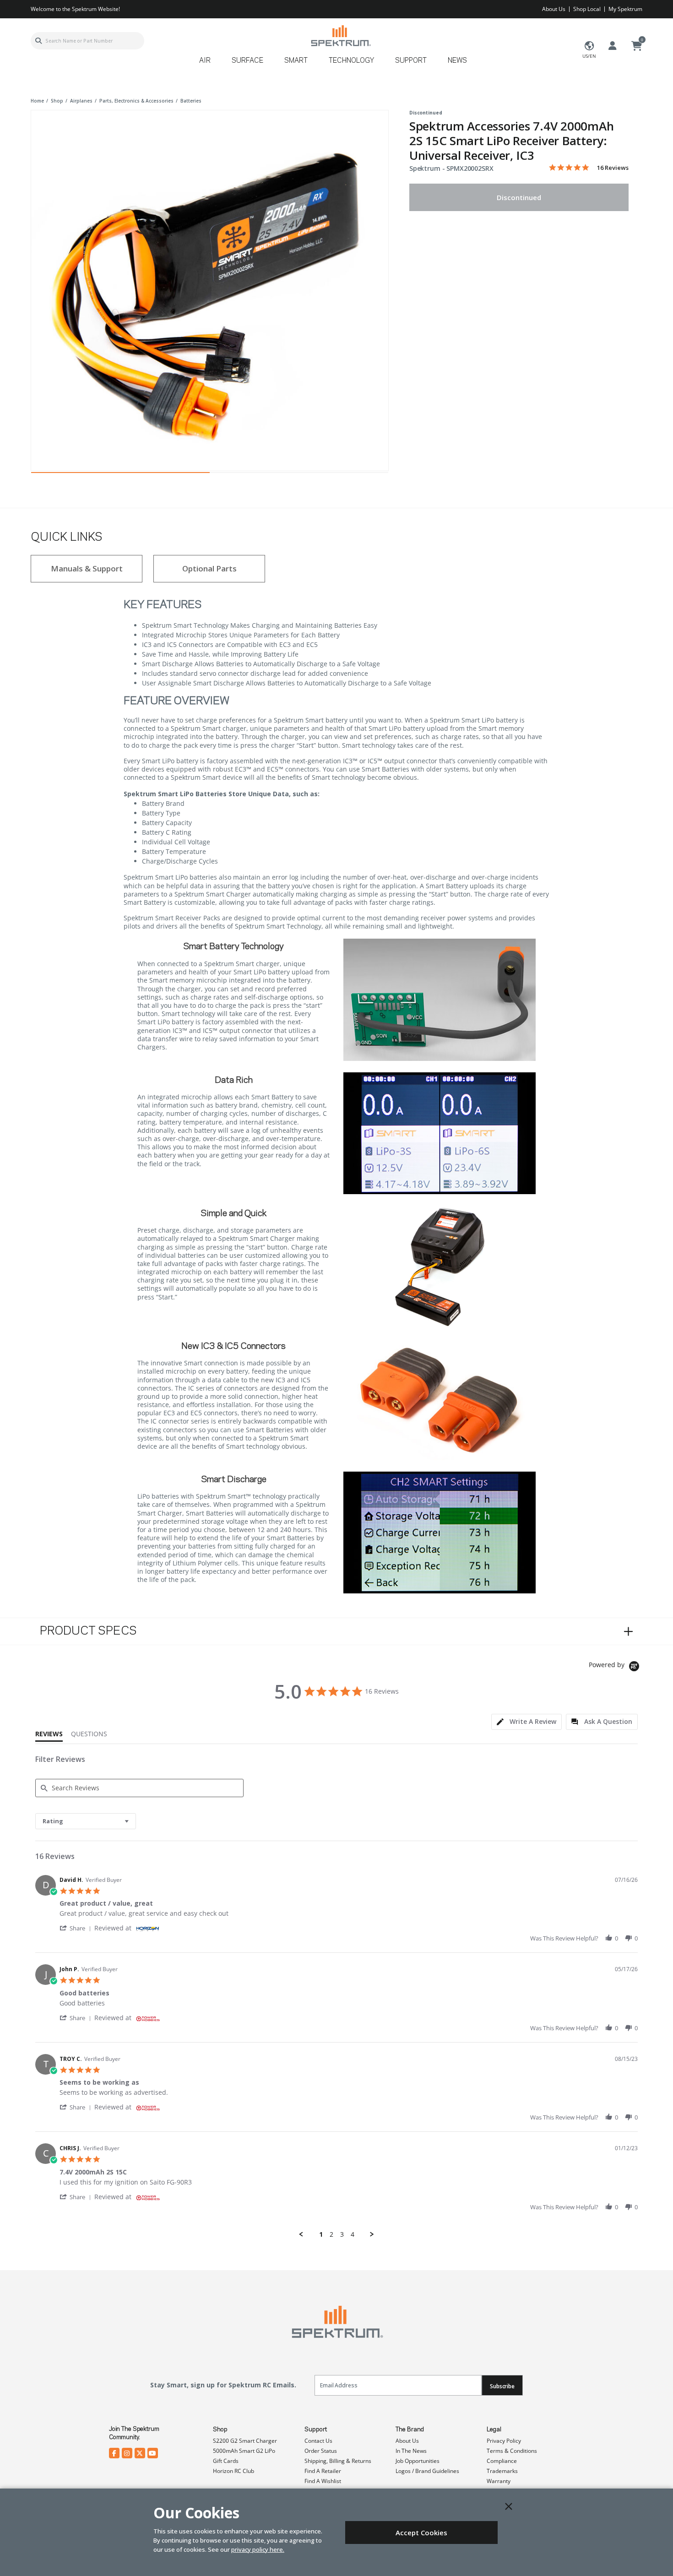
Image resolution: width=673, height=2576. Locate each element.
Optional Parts (209, 568)
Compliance (502, 2461)
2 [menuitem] (331, 2234)
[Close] (509, 2506)
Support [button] (411, 61)
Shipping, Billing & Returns (338, 2461)
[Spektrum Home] (340, 35)
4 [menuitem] (353, 2234)
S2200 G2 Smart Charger (245, 2441)
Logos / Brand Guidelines (427, 2471)
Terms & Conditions (512, 2451)
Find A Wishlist (323, 2481)
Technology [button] (351, 61)
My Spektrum (625, 9)
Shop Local (587, 9)
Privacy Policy (504, 2441)
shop (57, 101)
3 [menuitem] (342, 2234)
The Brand (410, 2429)
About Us (554, 9)
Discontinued (519, 197)
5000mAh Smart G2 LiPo (244, 2451)
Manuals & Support (87, 568)
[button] (77, 1928)
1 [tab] (120, 475)
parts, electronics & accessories (136, 101)
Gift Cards (226, 2461)
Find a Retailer (323, 2471)
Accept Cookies (421, 2533)
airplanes (81, 101)
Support (316, 2429)
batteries (191, 101)
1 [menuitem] (321, 2234)
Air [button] (205, 61)
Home (37, 101)
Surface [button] (247, 61)
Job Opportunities (418, 2461)
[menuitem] (209, 64)
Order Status (321, 2451)
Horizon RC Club (233, 2471)
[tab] (526, 1722)
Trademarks (502, 2471)
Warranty (499, 2481)
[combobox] (87, 41)
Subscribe (502, 2386)
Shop (220, 2429)
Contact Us (318, 2441)
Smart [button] (296, 61)
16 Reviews (613, 168)
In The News (411, 2451)
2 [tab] (299, 475)
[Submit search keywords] (38, 41)
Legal (494, 2429)
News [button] (457, 61)
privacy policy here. (258, 2549)
